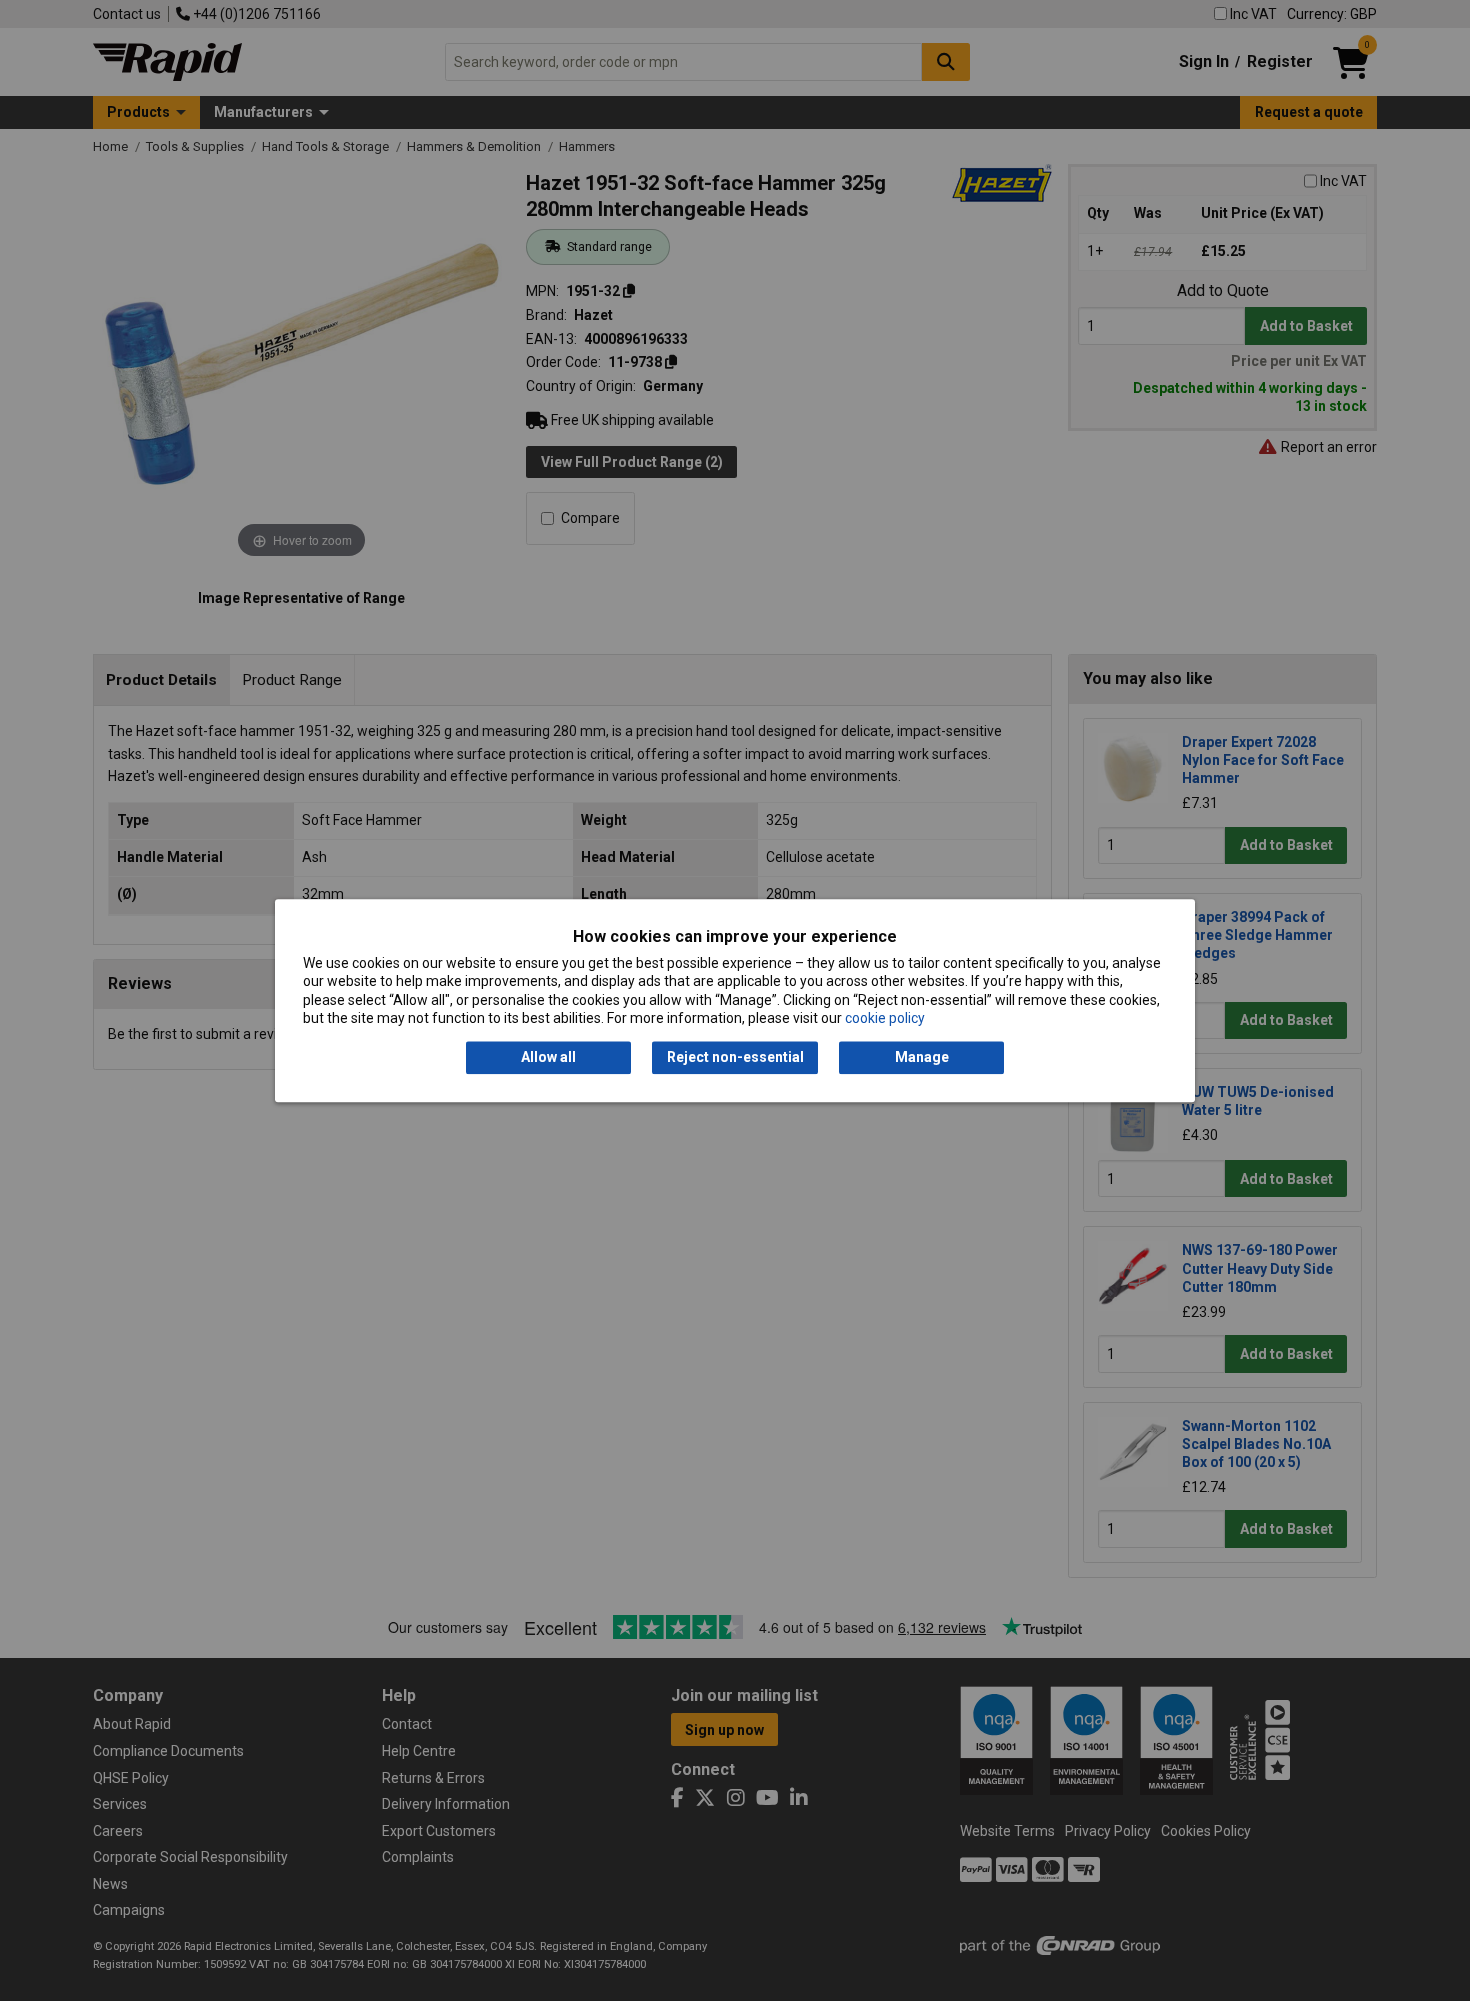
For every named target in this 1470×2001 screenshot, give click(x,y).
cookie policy (885, 1018)
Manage (922, 1058)
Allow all (548, 1058)
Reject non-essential (735, 1058)
